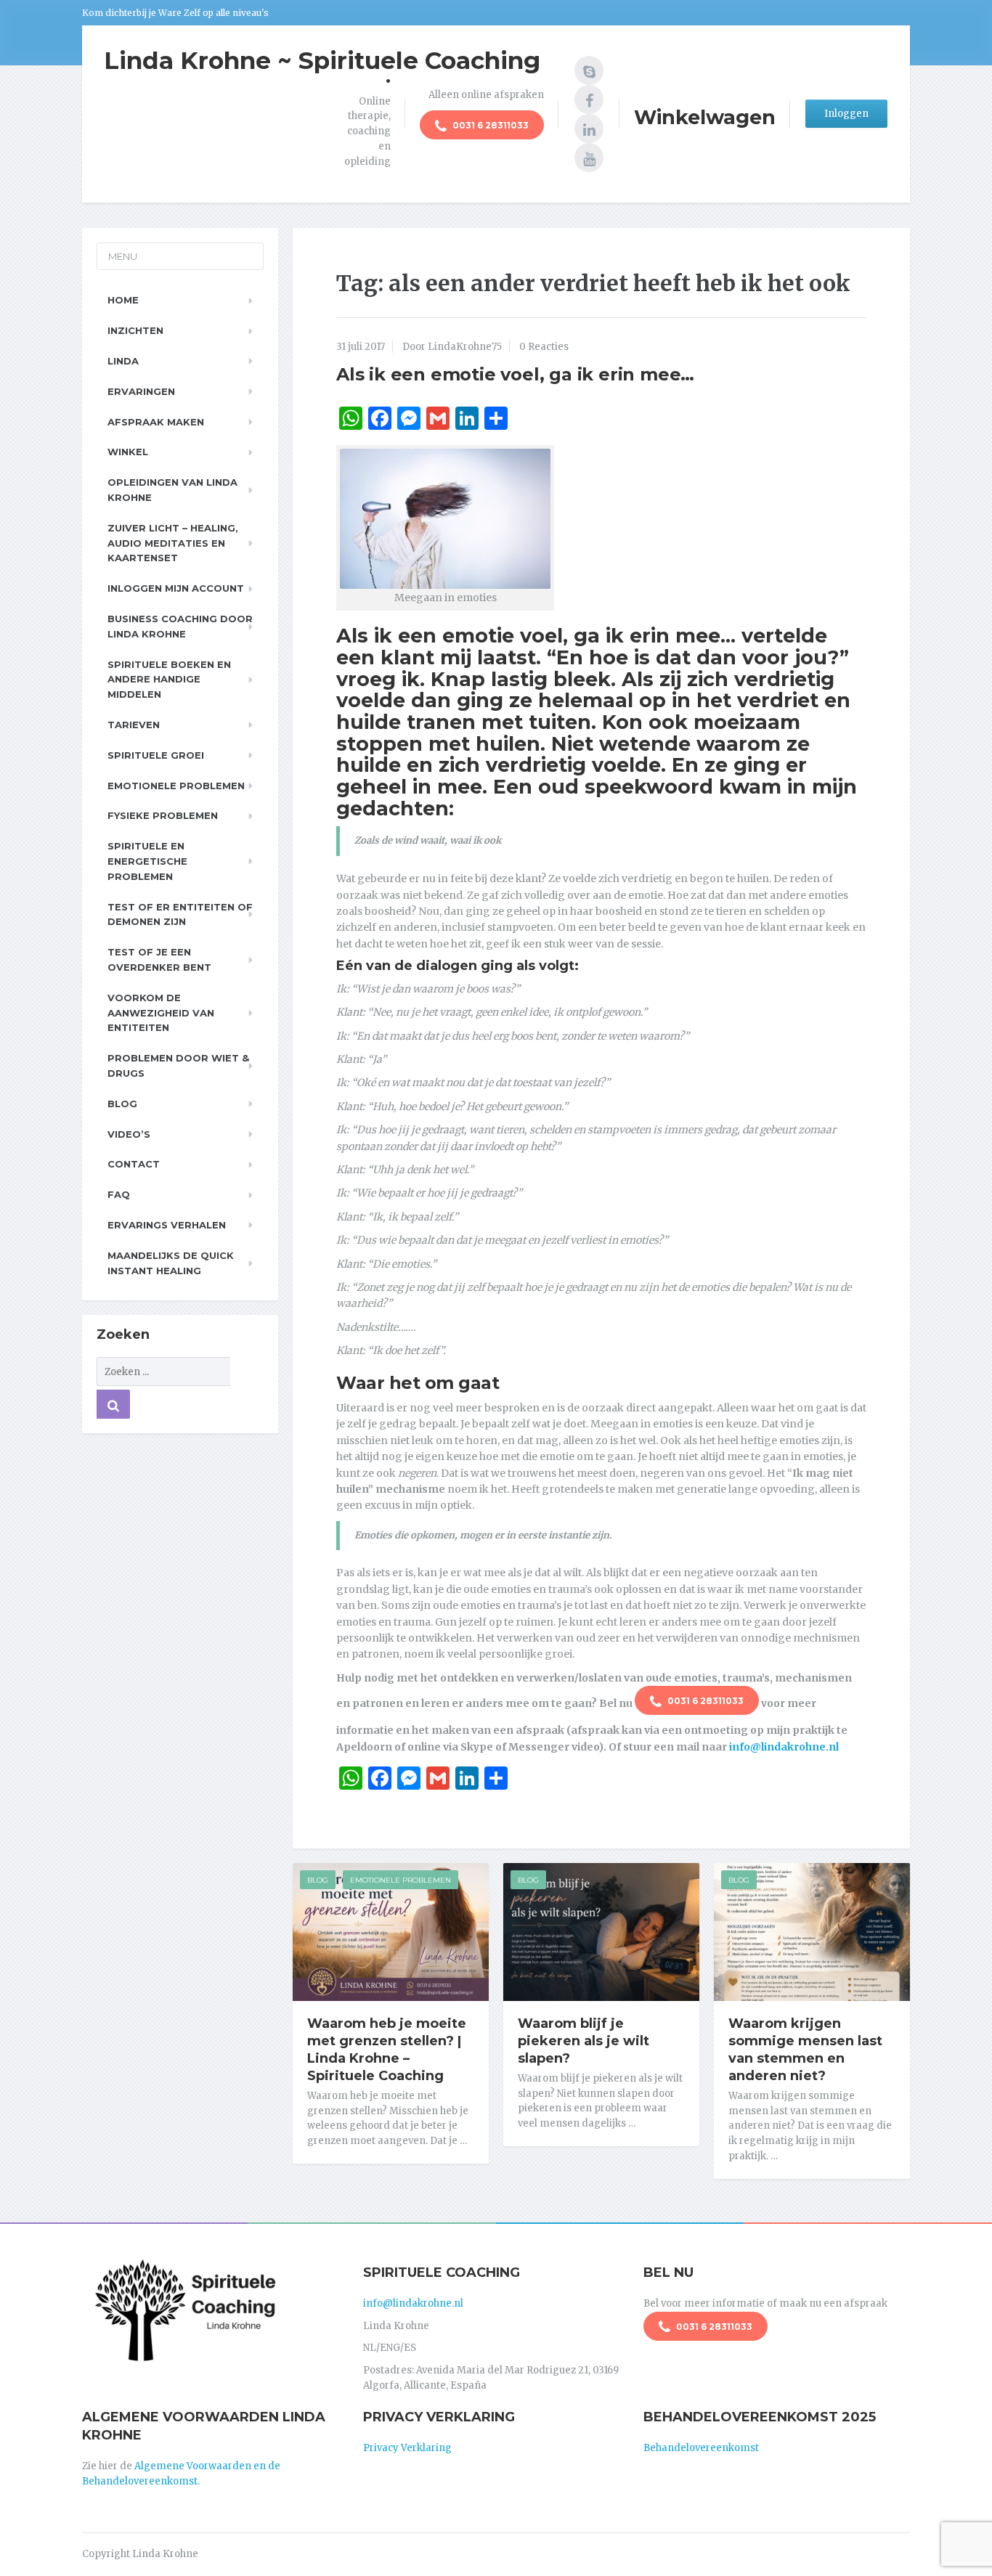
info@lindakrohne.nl (784, 1747)
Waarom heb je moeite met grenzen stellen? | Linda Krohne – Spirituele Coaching (387, 2050)
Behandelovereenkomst (701, 2448)
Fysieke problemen (163, 815)
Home (123, 300)
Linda (123, 361)
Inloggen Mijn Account (176, 588)
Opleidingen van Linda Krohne (172, 490)
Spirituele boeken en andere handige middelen (169, 680)
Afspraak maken (156, 422)
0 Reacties (544, 347)
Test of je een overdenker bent (159, 959)
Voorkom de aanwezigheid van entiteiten (161, 1013)
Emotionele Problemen (401, 1880)
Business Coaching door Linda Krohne (180, 626)
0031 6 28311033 (489, 125)
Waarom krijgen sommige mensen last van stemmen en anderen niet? (805, 2050)
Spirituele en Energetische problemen (147, 861)
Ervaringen (141, 391)
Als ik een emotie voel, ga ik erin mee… (515, 374)
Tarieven (134, 725)
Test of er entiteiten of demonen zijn (180, 914)
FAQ (119, 1194)
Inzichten (135, 330)
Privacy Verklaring (407, 2448)
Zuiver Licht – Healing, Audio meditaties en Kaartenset (173, 543)
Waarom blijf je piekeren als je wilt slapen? (584, 2041)
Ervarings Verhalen (167, 1225)
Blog (318, 1880)
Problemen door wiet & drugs (178, 1065)
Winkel (128, 452)
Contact (134, 1164)
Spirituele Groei (156, 755)
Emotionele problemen (176, 786)
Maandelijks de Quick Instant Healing (171, 1263)
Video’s (129, 1134)
